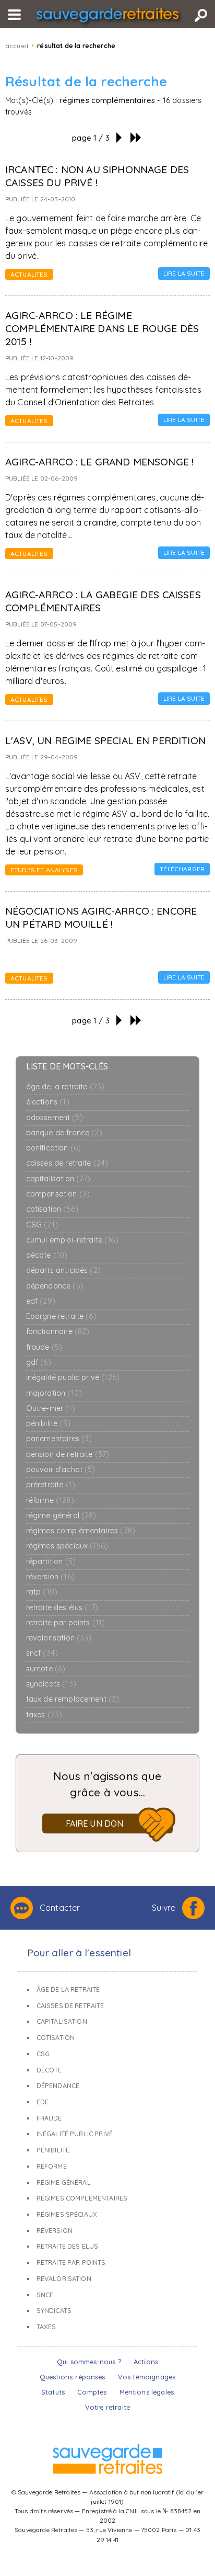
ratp (42, 1592)
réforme (50, 1501)
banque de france (64, 1133)
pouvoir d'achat (61, 1470)
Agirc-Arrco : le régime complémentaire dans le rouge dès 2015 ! (102, 328)
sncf (42, 1653)
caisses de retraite (67, 1163)
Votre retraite (107, 2407)
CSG (42, 1225)
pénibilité (48, 1424)
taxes (44, 1715)
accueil (17, 46)
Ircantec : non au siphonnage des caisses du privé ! (97, 176)
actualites (29, 274)
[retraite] (107, 17)
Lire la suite (184, 273)
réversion (50, 1577)
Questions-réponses (73, 2377)
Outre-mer (51, 1409)
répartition (51, 1562)
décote (47, 1255)
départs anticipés (63, 1270)
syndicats (51, 1684)
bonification (54, 1148)
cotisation (52, 1209)
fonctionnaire (58, 1332)
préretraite (51, 1485)
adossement (55, 1118)
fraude (44, 1347)
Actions (146, 2362)
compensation (58, 1194)
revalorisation (59, 1638)
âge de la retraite (65, 1087)
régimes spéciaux (67, 1546)
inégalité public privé (73, 1378)
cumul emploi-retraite (72, 1240)
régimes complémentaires (81, 1531)
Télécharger (182, 869)
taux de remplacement (73, 1699)
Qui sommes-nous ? (89, 2362)
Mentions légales (147, 2392)
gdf (39, 1363)
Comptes (92, 2392)
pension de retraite (68, 1455)
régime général (61, 1516)
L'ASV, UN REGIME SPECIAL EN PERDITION (105, 740)
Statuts (53, 2392)
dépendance (55, 1286)
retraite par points (66, 1623)
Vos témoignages (147, 2377)
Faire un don (95, 1823)
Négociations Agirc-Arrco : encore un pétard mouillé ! (101, 917)
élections (48, 1102)
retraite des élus (62, 1608)
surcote (46, 1669)
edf (41, 1301)
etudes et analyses (44, 870)
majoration (54, 1393)
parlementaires (59, 1439)
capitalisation (58, 1179)
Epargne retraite (61, 1317)
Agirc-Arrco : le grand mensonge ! (99, 462)
